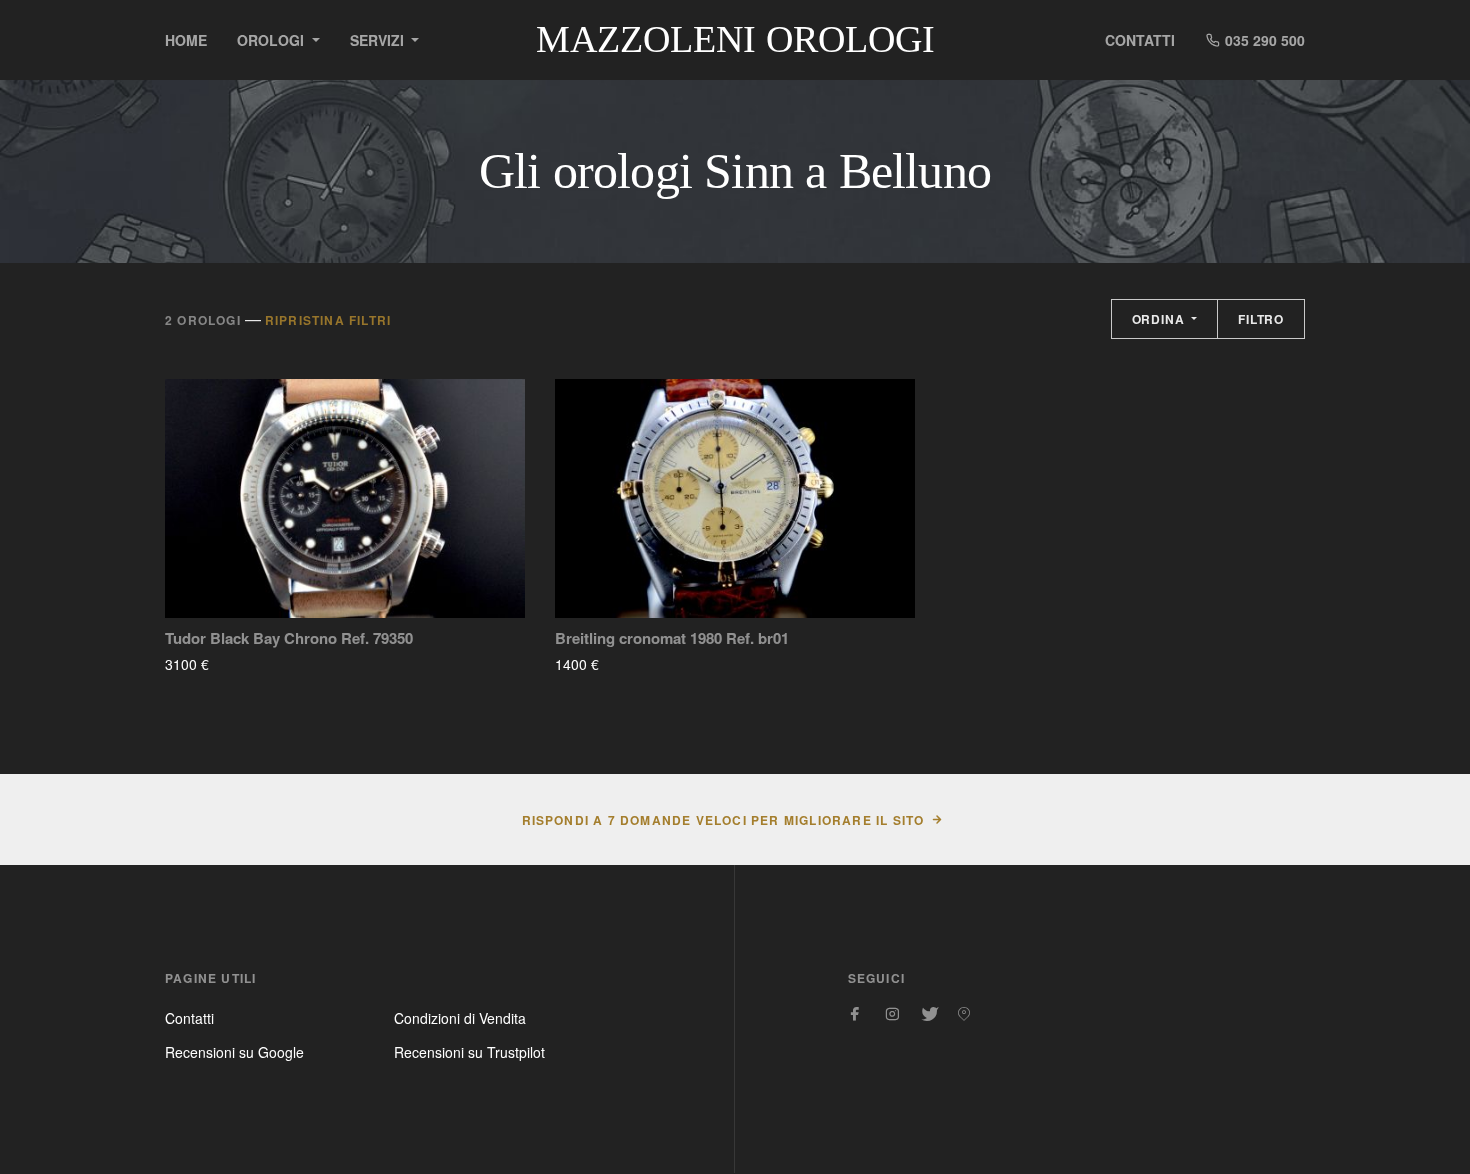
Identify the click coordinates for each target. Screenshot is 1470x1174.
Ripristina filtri (328, 320)
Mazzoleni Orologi (735, 39)
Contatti (1140, 40)
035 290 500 (1263, 40)
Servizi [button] (379, 40)
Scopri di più (268, 664)
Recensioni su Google (234, 1052)
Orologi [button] (272, 40)
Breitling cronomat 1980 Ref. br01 (672, 638)
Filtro (1261, 319)
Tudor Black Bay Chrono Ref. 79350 (289, 638)
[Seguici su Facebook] (856, 1014)
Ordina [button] (1160, 319)
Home (186, 40)
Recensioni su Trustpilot (469, 1052)
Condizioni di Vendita (460, 1018)
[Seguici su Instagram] (892, 1014)
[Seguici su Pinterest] (964, 1014)
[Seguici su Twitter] (928, 1014)
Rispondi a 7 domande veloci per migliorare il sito (723, 820)
